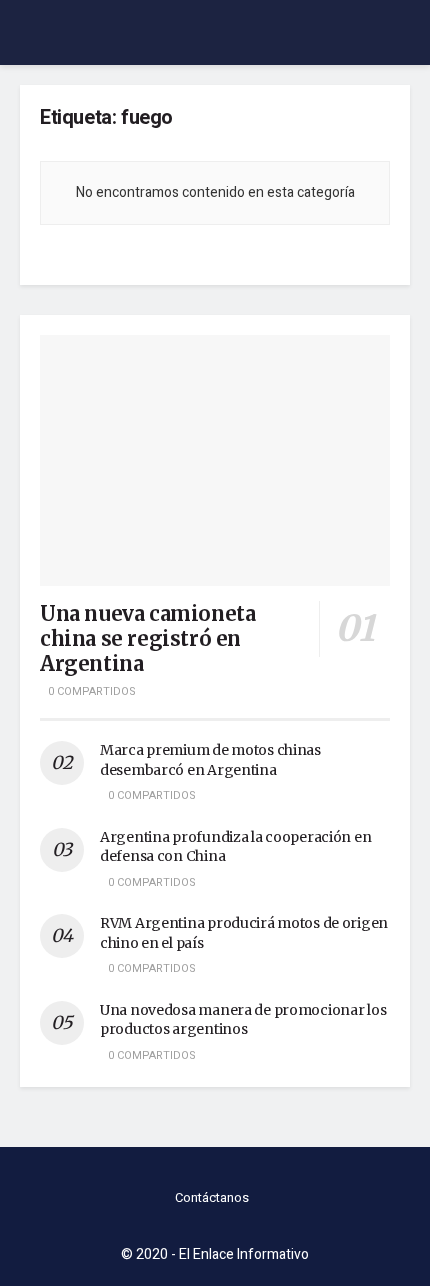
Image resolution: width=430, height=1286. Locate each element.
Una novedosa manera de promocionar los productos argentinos (243, 1020)
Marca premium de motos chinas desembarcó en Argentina (210, 760)
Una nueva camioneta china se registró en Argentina (147, 638)
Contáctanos (212, 1197)
